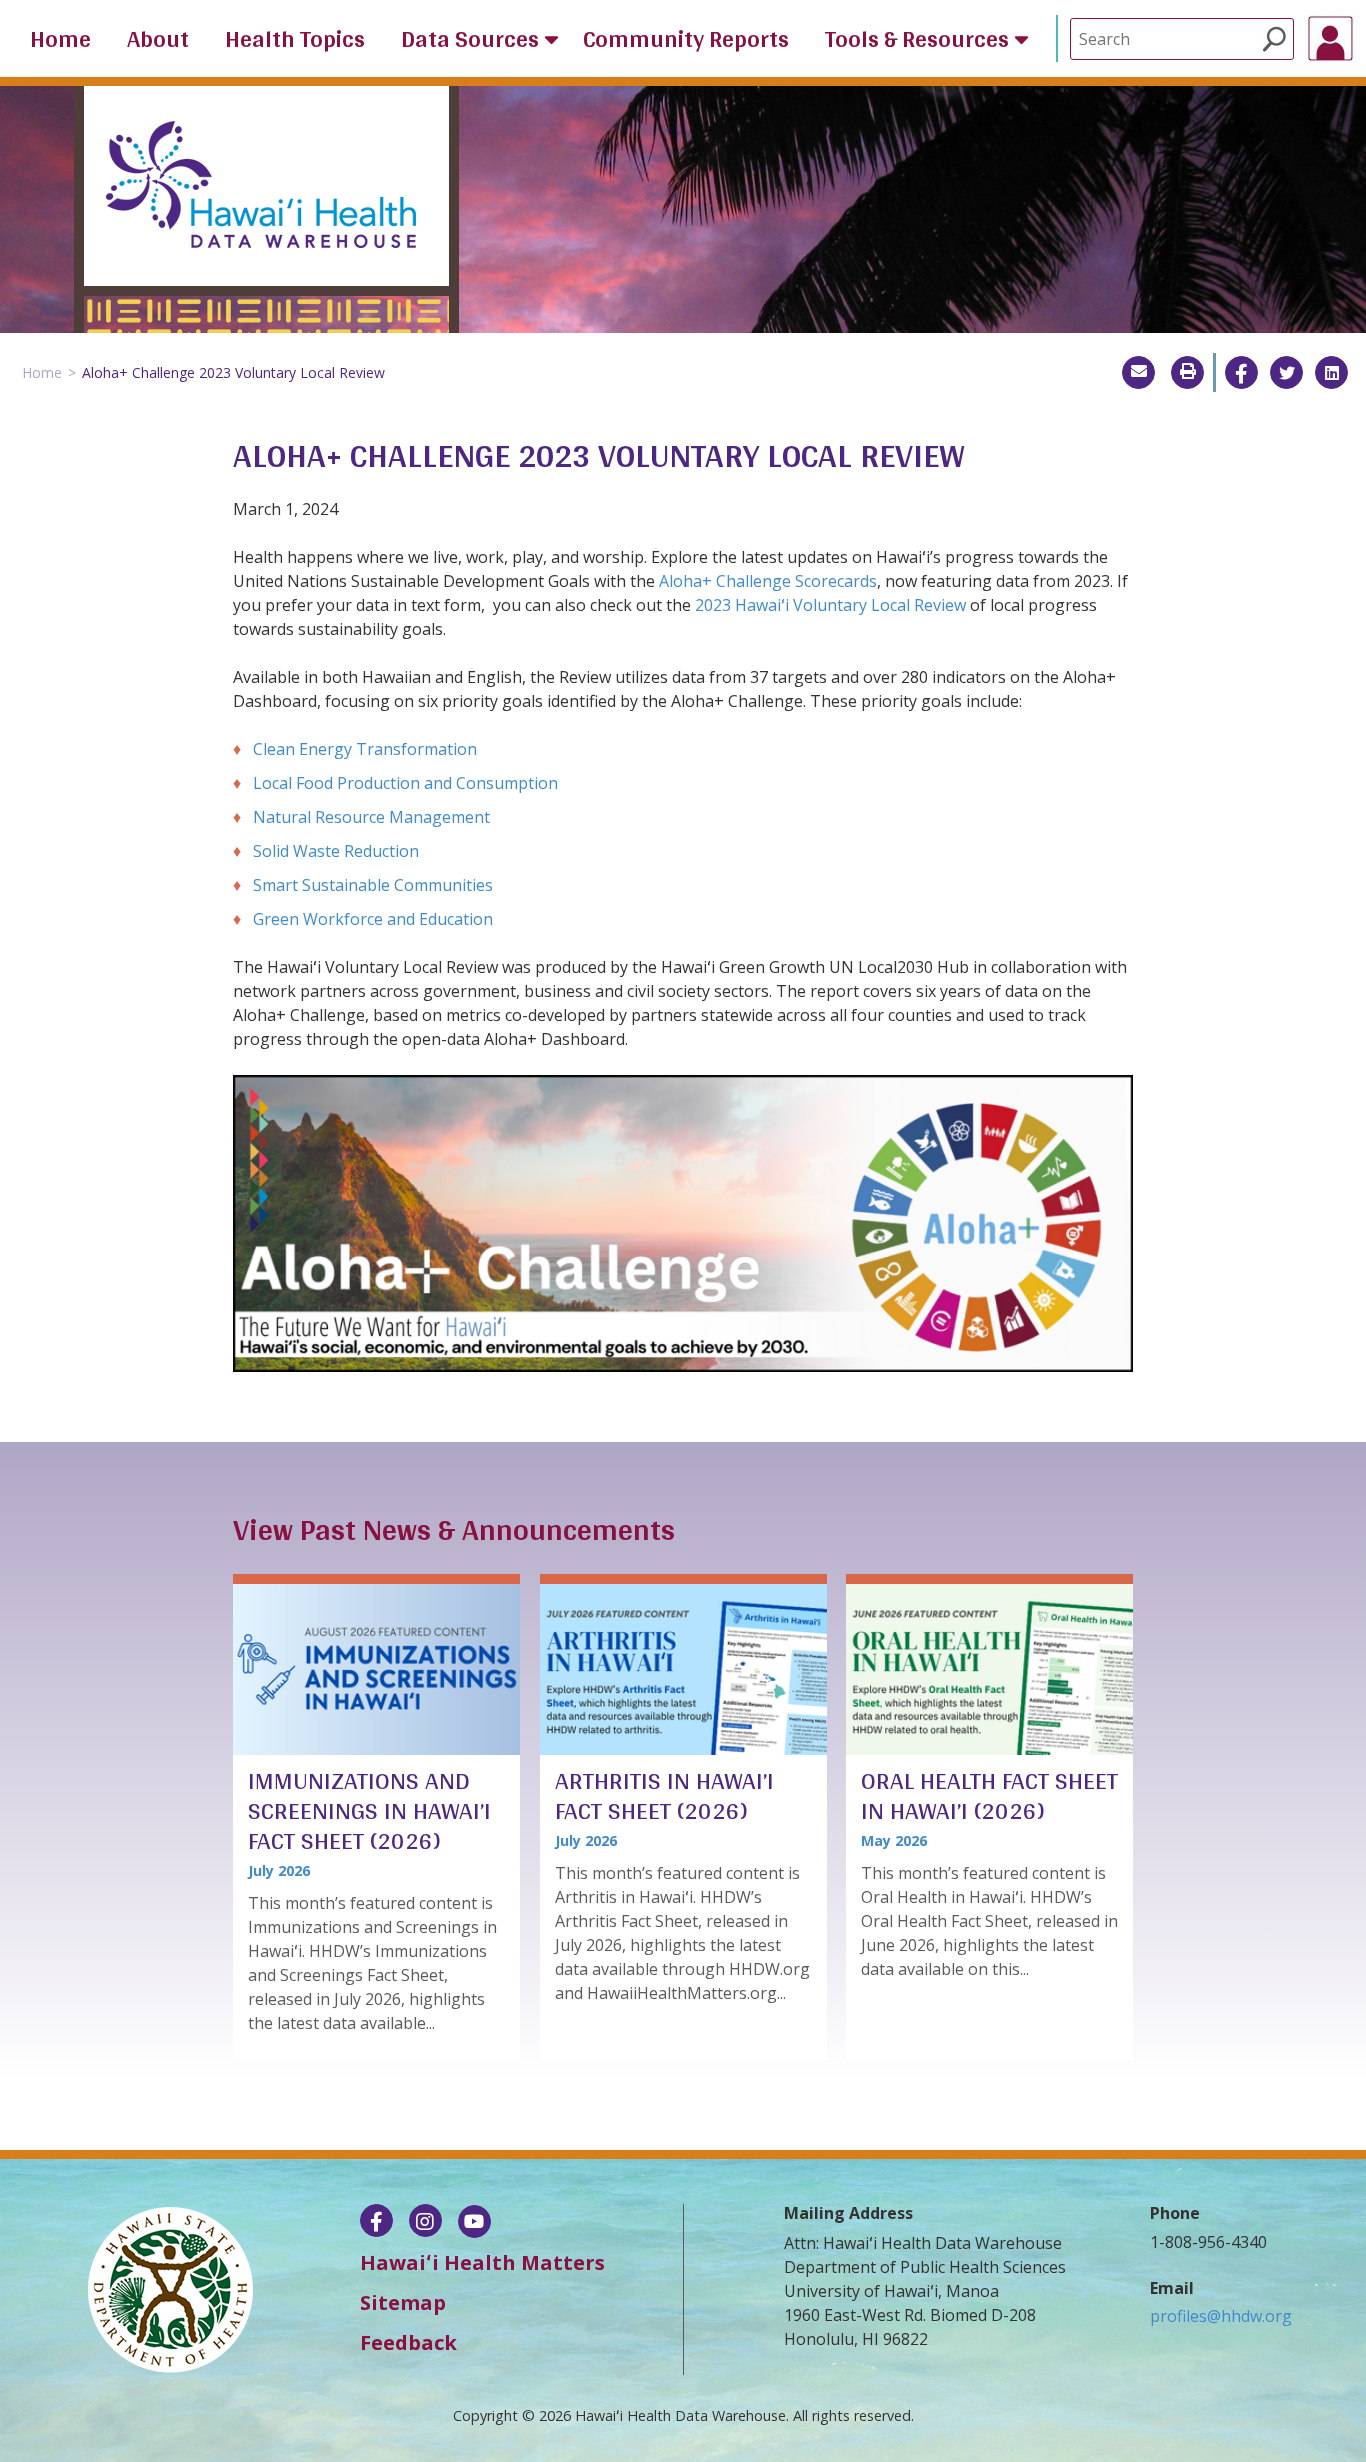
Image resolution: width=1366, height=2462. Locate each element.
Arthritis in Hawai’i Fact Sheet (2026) (664, 1795)
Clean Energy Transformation (365, 749)
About (158, 39)
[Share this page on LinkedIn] (1331, 372)
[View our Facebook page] (376, 2223)
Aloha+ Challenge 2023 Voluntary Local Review (233, 372)
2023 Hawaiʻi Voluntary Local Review (830, 605)
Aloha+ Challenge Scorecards (768, 581)
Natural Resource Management (371, 817)
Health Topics (295, 39)
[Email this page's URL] (1138, 373)
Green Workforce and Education (373, 919)
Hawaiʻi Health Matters (482, 2262)
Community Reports (686, 39)
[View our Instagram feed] (425, 2223)
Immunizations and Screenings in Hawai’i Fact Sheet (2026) (369, 1810)
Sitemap (403, 2302)
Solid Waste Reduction (338, 851)
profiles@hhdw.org (1221, 2316)
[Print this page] (1187, 373)
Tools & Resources (917, 39)
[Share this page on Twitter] (1286, 372)
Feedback (408, 2342)
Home (60, 39)
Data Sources (470, 39)
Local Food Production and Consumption (405, 783)
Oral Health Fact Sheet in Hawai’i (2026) (989, 1795)
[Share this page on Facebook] (1241, 372)
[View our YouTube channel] (474, 2223)
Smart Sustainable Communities (373, 885)
